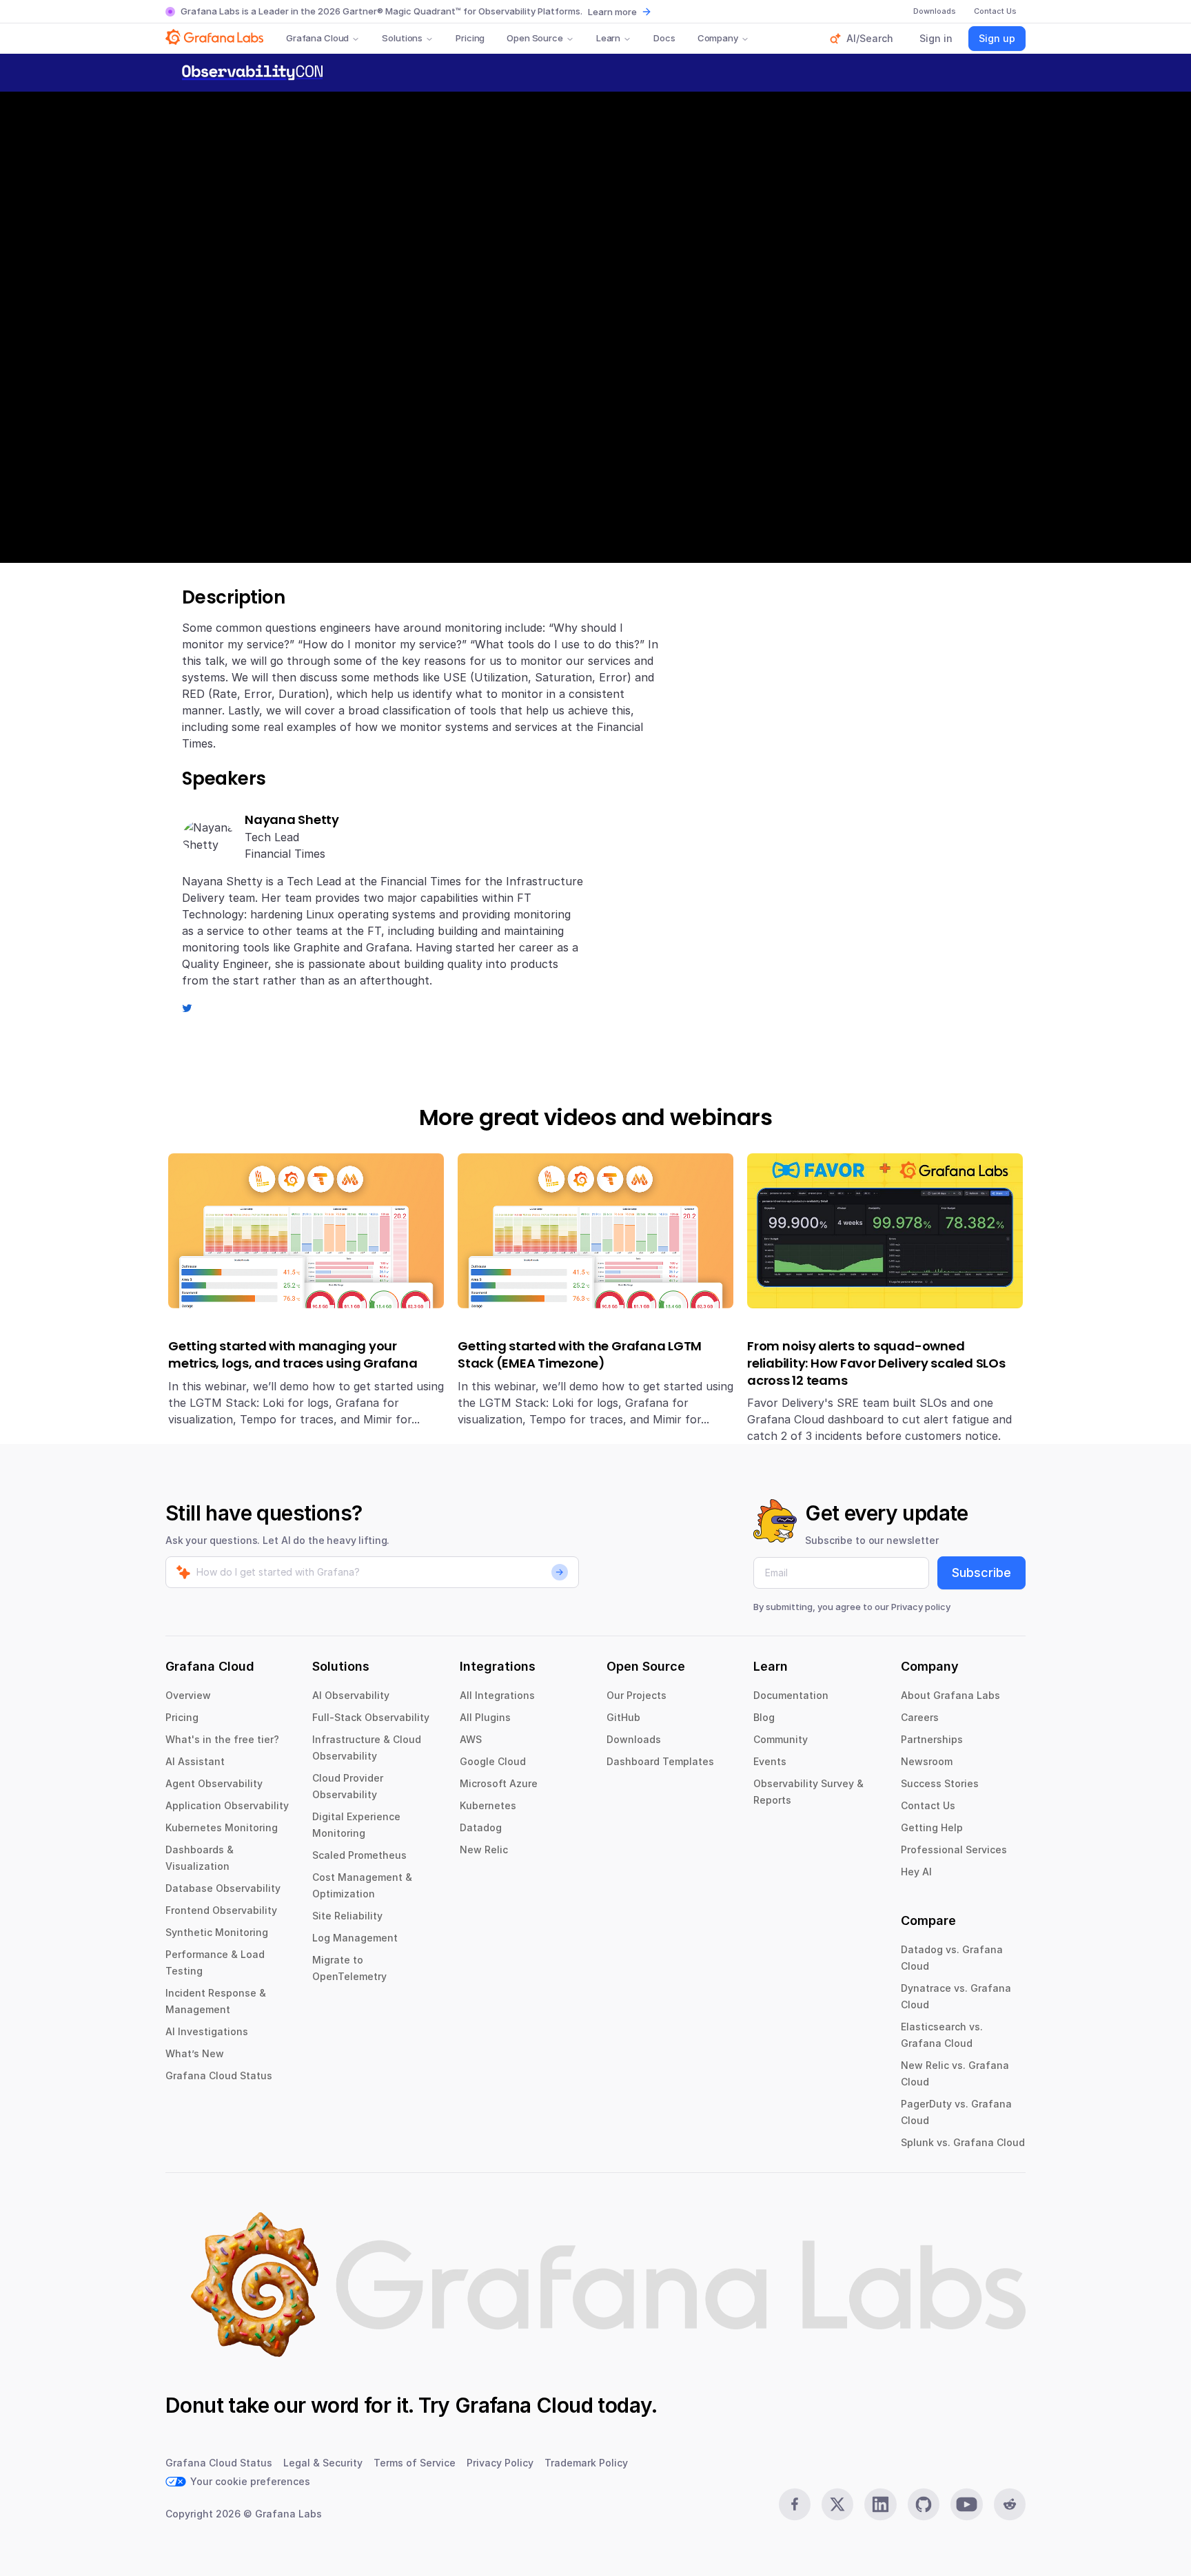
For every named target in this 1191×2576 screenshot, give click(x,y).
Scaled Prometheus (359, 1855)
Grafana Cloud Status (219, 2075)
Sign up (997, 38)
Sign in (936, 38)
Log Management (355, 1938)
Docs (664, 38)
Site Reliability (347, 1916)
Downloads (634, 1739)
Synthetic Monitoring (217, 1932)
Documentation (791, 1695)
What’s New (195, 2053)
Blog (764, 1717)
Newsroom (927, 1761)
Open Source (535, 38)
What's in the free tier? (222, 1739)
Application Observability (227, 1805)
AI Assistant (195, 1761)
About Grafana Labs (950, 1695)
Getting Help (932, 1827)
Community (781, 1739)
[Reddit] (1010, 2504)
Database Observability (223, 1888)
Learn (608, 38)
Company (718, 38)
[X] (837, 2504)
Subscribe (981, 1573)
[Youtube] (966, 2504)
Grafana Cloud (317, 38)
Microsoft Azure (499, 1783)
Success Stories (940, 1783)
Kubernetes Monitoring (222, 1827)
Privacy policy (921, 1607)
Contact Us (928, 1805)
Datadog (481, 1827)
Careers (920, 1717)
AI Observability (351, 1695)
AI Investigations (207, 2031)
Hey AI (916, 1872)
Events (770, 1761)
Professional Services (954, 1849)
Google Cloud (493, 1761)
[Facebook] (795, 2504)
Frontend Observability (221, 1910)
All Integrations (497, 1695)
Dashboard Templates (660, 1761)
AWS (471, 1739)
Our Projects (637, 1695)
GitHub (623, 1717)
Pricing (470, 38)
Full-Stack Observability (371, 1717)
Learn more (612, 12)
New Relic (484, 1849)
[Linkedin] (880, 2504)
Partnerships (932, 1739)
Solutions (402, 38)
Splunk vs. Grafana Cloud (963, 2142)
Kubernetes (488, 1805)
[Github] (924, 2504)
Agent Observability (214, 1783)
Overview (188, 1695)
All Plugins (485, 1717)
